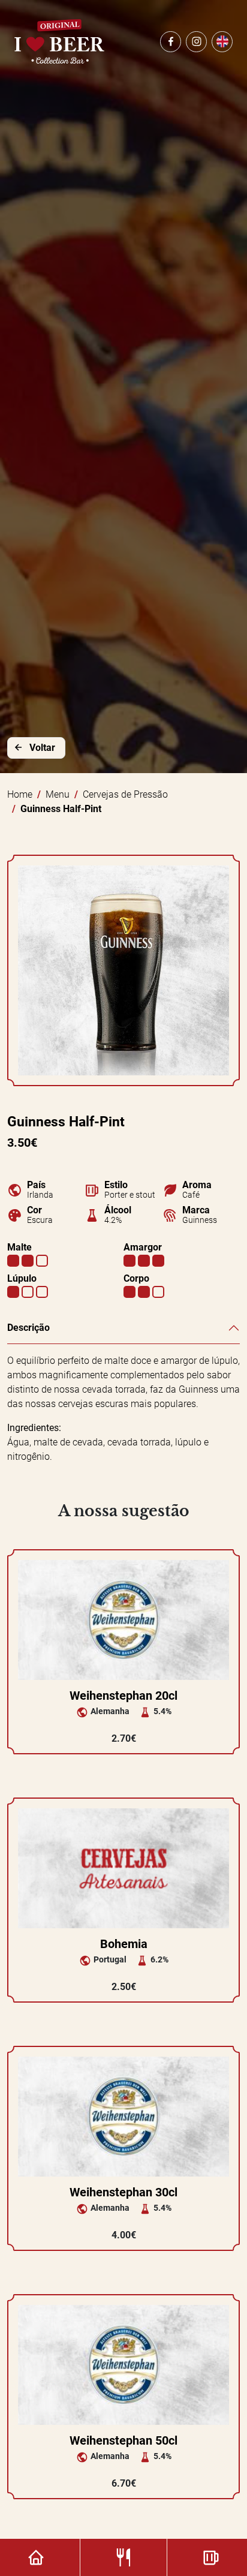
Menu (58, 794)
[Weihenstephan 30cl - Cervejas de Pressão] (123, 2116)
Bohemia (124, 1944)
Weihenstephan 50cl (123, 2440)
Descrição (28, 1328)
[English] (222, 42)
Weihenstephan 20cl (123, 1696)
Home (20, 794)
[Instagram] (196, 42)
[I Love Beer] (59, 41)
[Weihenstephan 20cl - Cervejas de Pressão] (123, 1619)
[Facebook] (171, 42)
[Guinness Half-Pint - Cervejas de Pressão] (123, 970)
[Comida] (124, 2557)
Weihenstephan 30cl (123, 2192)
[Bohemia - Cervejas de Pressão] (123, 1867)
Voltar (42, 748)
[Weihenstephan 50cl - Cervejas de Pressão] (123, 2364)
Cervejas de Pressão (125, 794)
